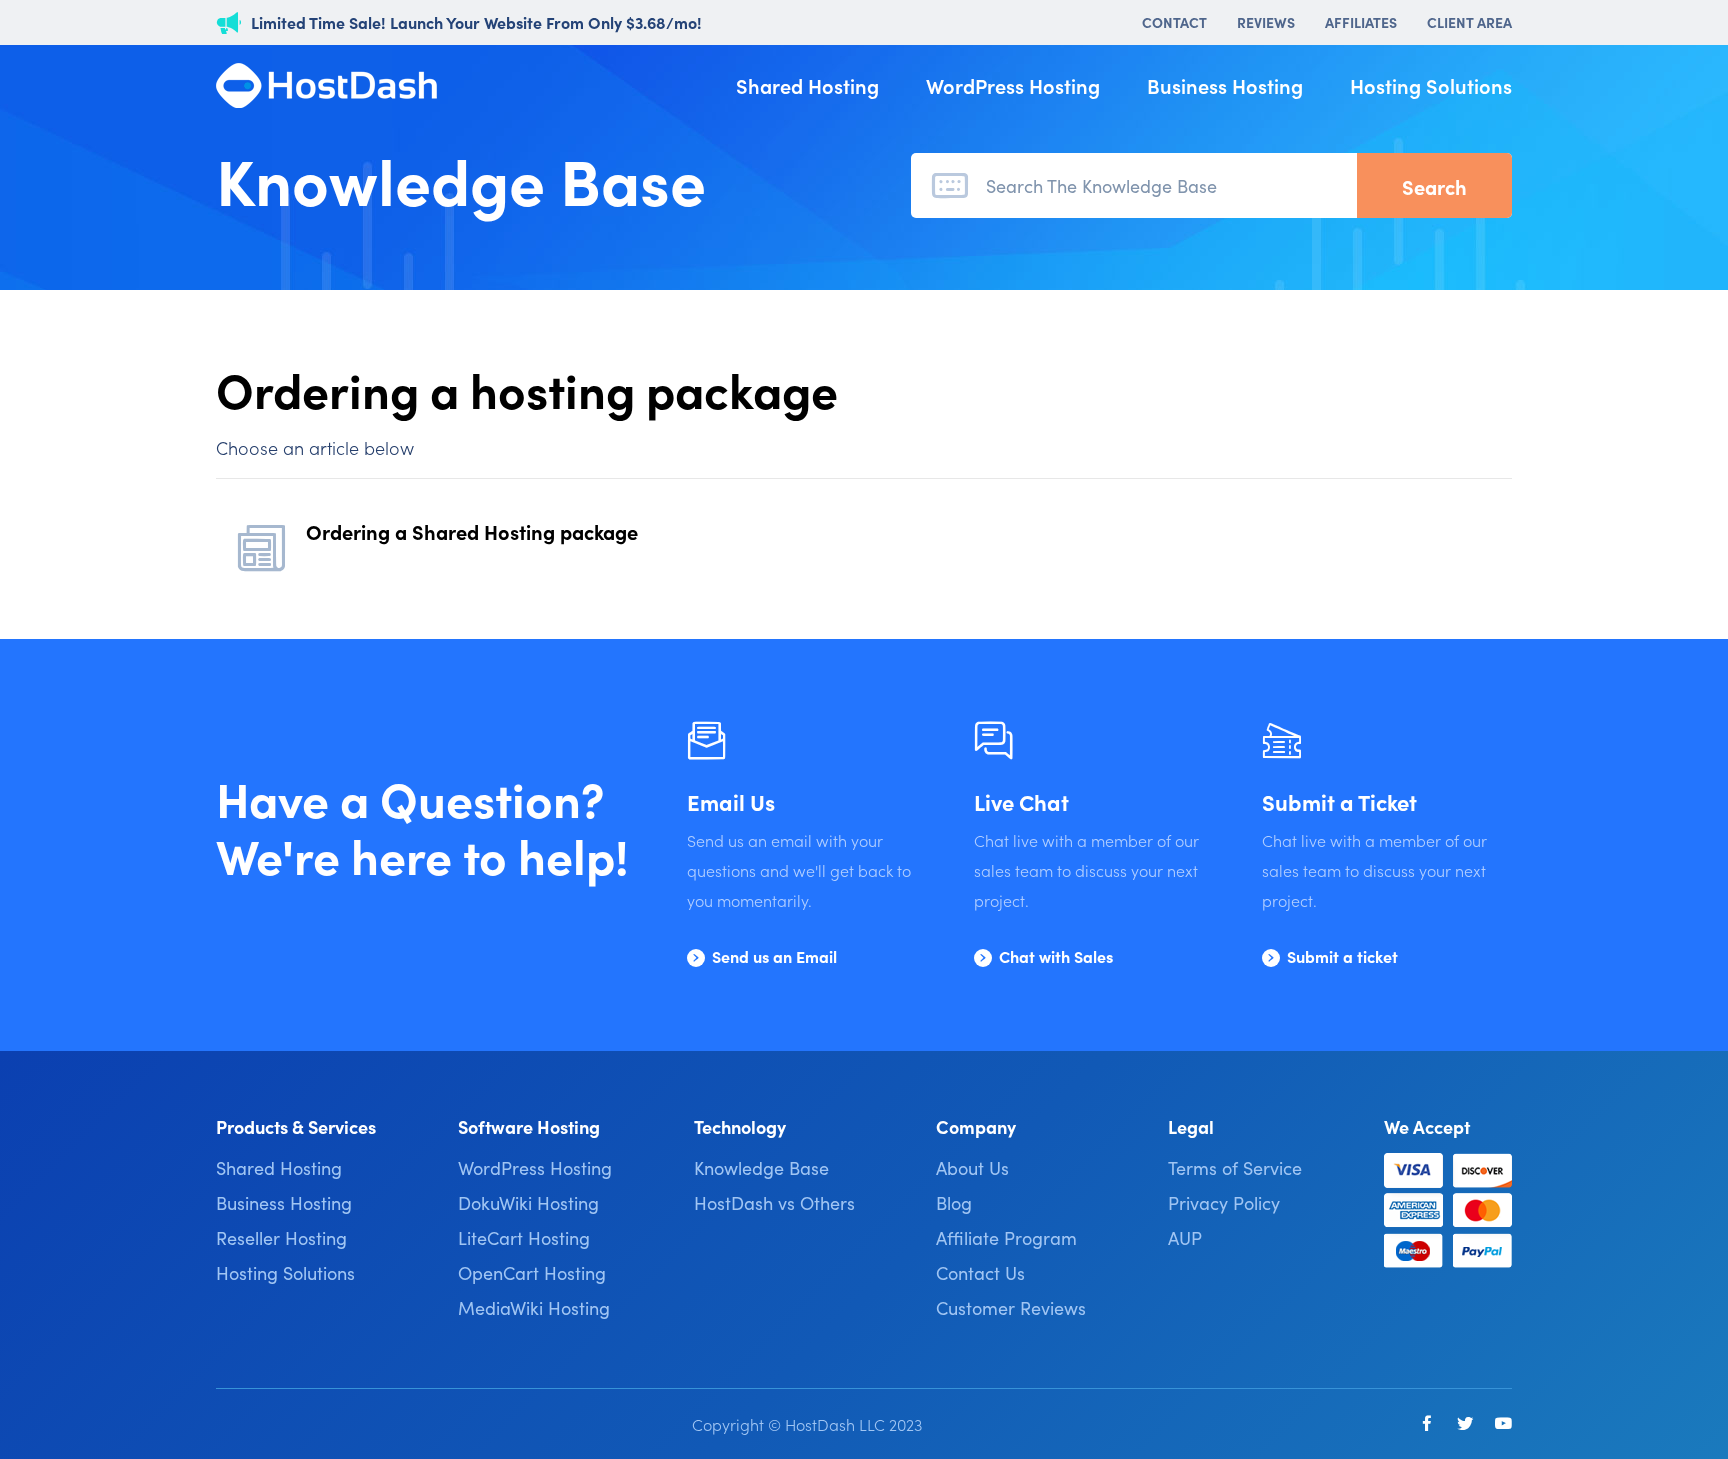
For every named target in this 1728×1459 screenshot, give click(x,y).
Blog (954, 1202)
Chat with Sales (1056, 956)
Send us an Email (774, 956)
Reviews (1266, 22)
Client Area (1469, 22)
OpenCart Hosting (532, 1272)
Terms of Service (1235, 1167)
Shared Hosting (807, 85)
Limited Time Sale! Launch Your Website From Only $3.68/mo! (476, 22)
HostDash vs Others (774, 1202)
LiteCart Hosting (524, 1237)
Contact (1174, 22)
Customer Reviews (1011, 1307)
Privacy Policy (1224, 1202)
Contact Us (980, 1272)
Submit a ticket (1342, 956)
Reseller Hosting (281, 1237)
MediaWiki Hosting (534, 1307)
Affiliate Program (1006, 1237)
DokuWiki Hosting (528, 1202)
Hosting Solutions (1431, 85)
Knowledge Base (761, 1167)
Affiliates (1361, 22)
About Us (972, 1167)
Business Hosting (1225, 85)
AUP (1185, 1237)
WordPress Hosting (1013, 85)
